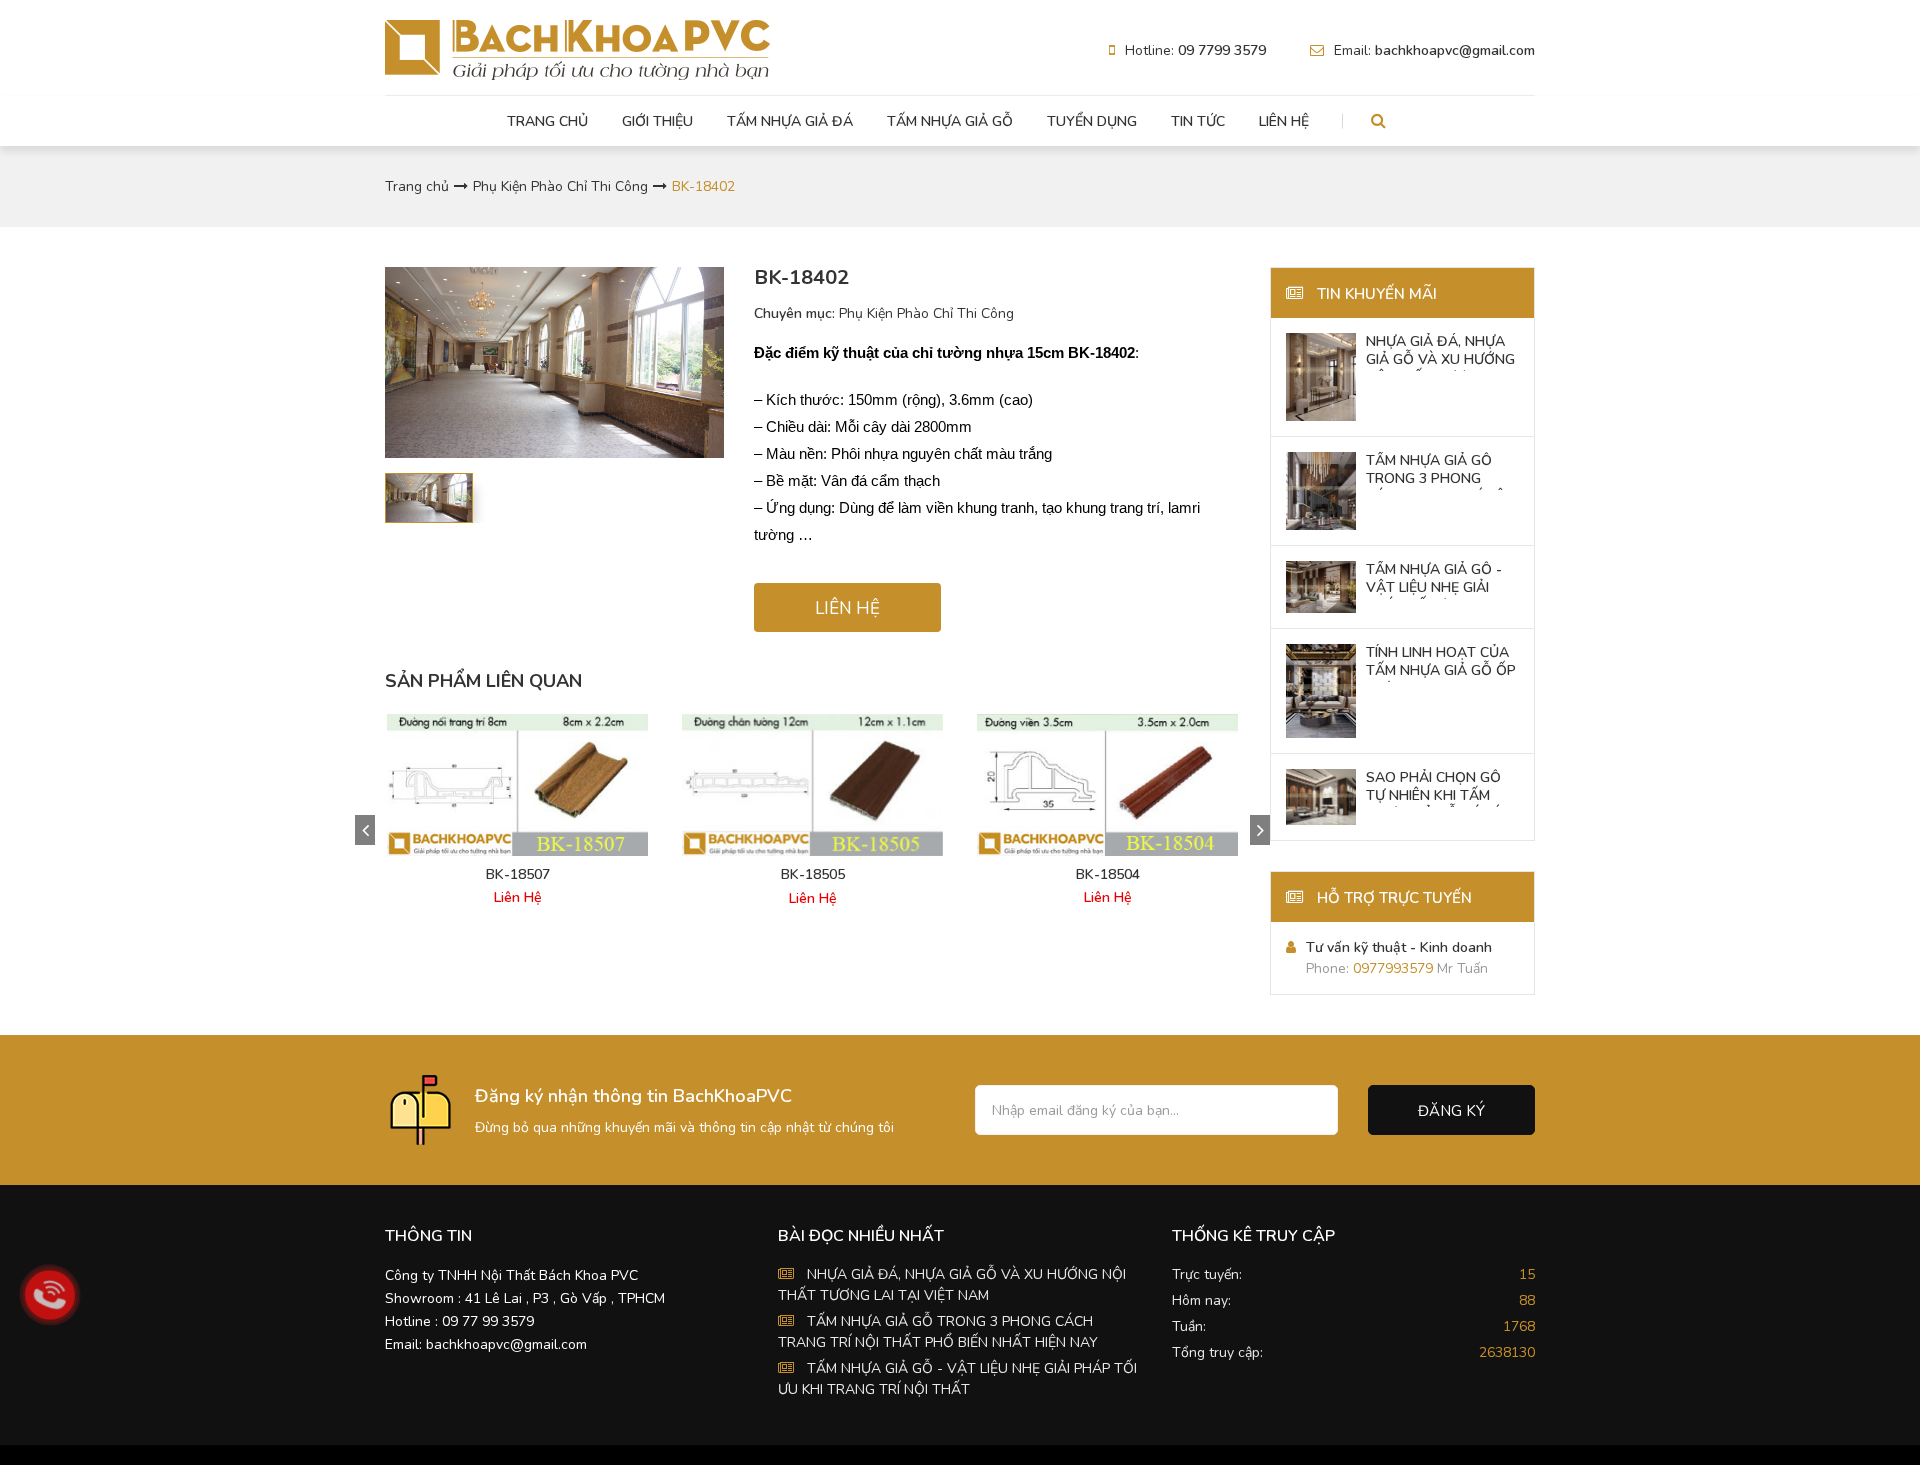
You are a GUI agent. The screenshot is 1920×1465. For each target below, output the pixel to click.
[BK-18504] (1107, 785)
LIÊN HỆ (847, 608)
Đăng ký (1451, 1111)
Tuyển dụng (1092, 121)
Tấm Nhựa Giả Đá (790, 121)
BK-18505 (813, 875)
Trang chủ (547, 121)
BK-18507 (518, 875)
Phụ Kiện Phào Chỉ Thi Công (560, 186)
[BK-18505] (812, 785)
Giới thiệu (657, 121)
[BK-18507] (517, 785)
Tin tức (1198, 121)
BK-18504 (1108, 875)
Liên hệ (1284, 121)
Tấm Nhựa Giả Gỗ (950, 121)
